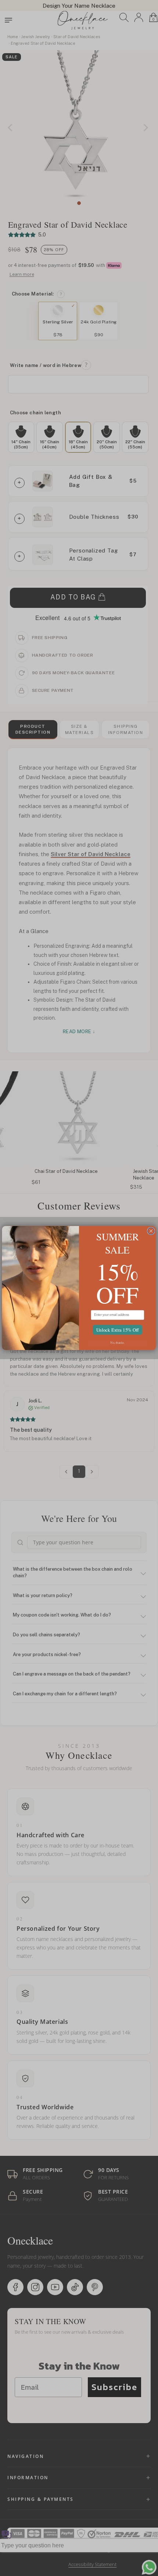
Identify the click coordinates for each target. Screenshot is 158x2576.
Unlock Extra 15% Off (118, 1330)
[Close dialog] (151, 1231)
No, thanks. (117, 1342)
